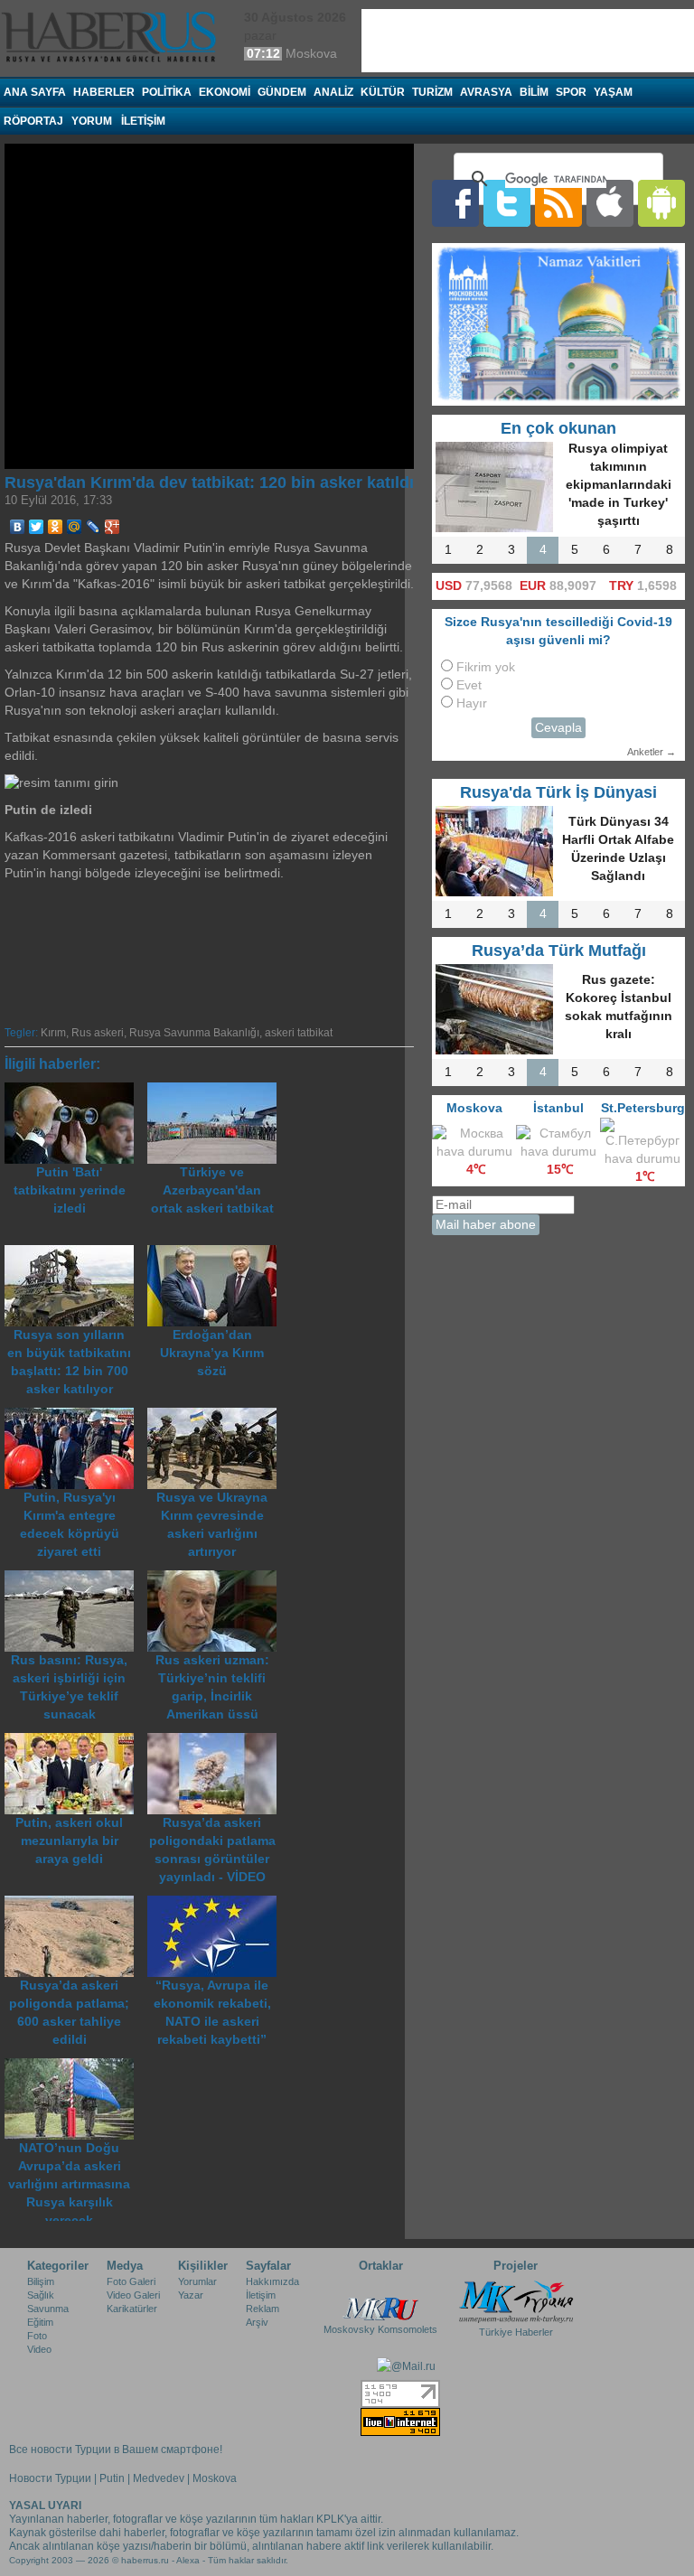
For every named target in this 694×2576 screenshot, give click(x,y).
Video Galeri (133, 2295)
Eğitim (40, 2322)
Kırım (53, 1033)
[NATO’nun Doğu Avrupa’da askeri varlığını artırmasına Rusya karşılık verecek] (74, 2067)
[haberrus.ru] (113, 37)
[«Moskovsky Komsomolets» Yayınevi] (380, 2300)
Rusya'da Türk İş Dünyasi (558, 792)
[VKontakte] (18, 527)
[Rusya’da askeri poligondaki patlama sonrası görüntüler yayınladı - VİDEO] (217, 1742)
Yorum (92, 121)
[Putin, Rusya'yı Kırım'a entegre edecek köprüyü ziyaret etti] (76, 1416)
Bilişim (41, 2281)
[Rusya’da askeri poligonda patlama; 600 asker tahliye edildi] (76, 1904)
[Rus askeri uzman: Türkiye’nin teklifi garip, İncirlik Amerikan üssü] (217, 1579)
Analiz (333, 92)
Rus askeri (98, 1033)
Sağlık (41, 2295)
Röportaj (33, 121)
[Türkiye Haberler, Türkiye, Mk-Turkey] (516, 2300)
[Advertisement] (289, 951)
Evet (469, 685)
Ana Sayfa (35, 92)
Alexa (188, 2560)
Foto (37, 2336)
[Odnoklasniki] (56, 527)
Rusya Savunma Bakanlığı (194, 1033)
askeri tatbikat (299, 1033)
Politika (167, 92)
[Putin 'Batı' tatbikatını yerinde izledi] (76, 1091)
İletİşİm (143, 121)
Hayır (472, 703)
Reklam (263, 2309)
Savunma (48, 2309)
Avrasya (486, 92)
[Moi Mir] (75, 527)
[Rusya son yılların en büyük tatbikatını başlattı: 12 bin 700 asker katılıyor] (76, 1254)
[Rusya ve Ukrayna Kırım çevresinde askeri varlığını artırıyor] (217, 1416)
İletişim (261, 2295)
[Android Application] (661, 203)
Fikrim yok (486, 667)
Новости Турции (50, 2478)
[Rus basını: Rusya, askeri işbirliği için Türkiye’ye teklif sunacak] (76, 1579)
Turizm (432, 92)
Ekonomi (225, 92)
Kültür (383, 92)
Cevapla (558, 728)
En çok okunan (558, 428)
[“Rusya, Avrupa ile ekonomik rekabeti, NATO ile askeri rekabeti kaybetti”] (217, 1904)
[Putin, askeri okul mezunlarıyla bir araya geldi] (76, 1742)
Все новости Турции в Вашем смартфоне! (116, 2450)
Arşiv (257, 2322)
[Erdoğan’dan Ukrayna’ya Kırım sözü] (217, 1254)
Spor (571, 92)
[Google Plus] (113, 527)
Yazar (191, 2295)
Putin (112, 2478)
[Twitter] (37, 527)
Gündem (282, 92)
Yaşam (613, 92)
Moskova (215, 2478)
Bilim (534, 92)
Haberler (104, 92)
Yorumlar (197, 2281)
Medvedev (159, 2478)
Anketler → (652, 752)
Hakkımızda (272, 2281)
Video (39, 2349)
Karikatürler (132, 2309)
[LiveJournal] (94, 527)
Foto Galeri (131, 2281)
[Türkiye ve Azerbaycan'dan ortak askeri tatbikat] (217, 1091)
